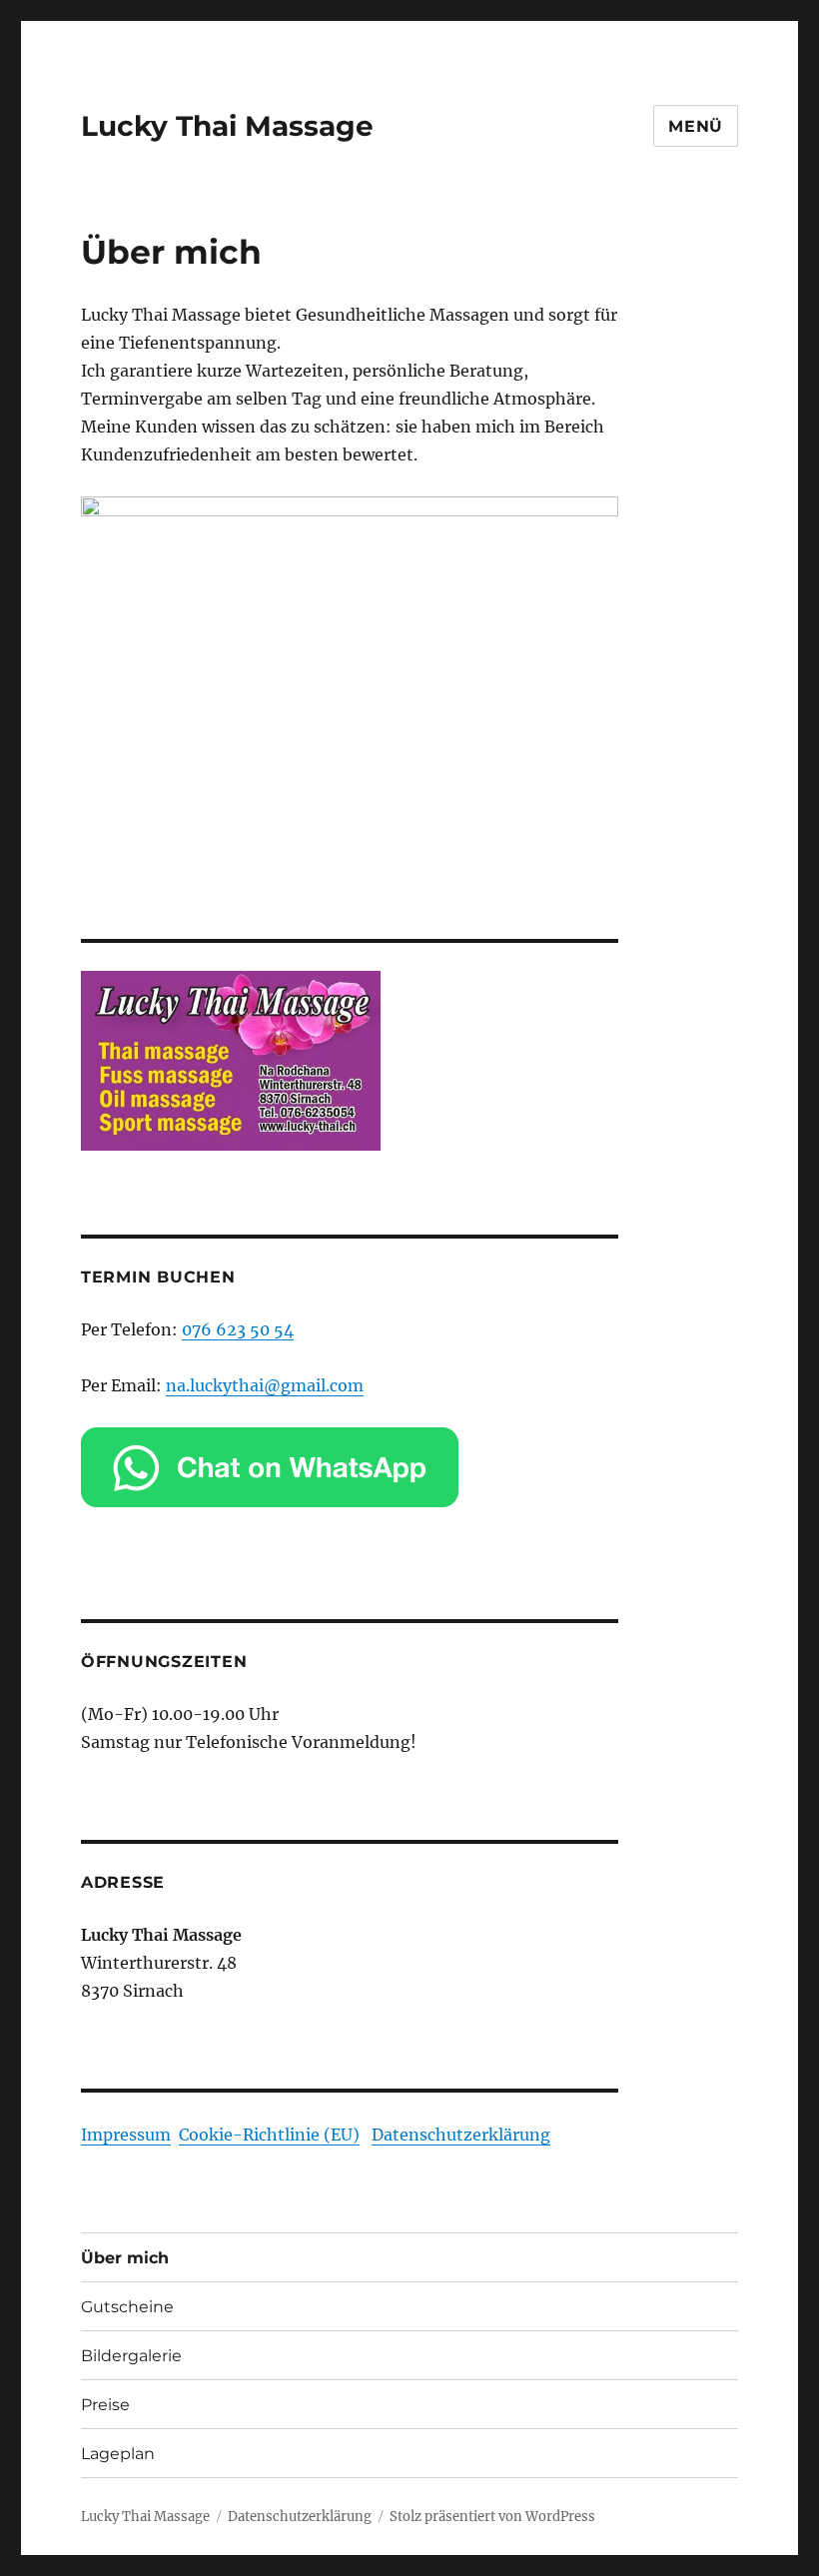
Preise (105, 2405)
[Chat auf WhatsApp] (350, 1467)
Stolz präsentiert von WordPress (492, 2517)
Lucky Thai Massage (227, 126)
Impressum (126, 2135)
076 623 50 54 (238, 1329)
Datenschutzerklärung (461, 2135)
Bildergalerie (131, 2356)
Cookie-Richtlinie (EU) (269, 2135)
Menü (696, 126)
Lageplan (118, 2454)
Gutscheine (127, 2307)
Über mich (125, 2258)
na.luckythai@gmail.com (265, 1385)
